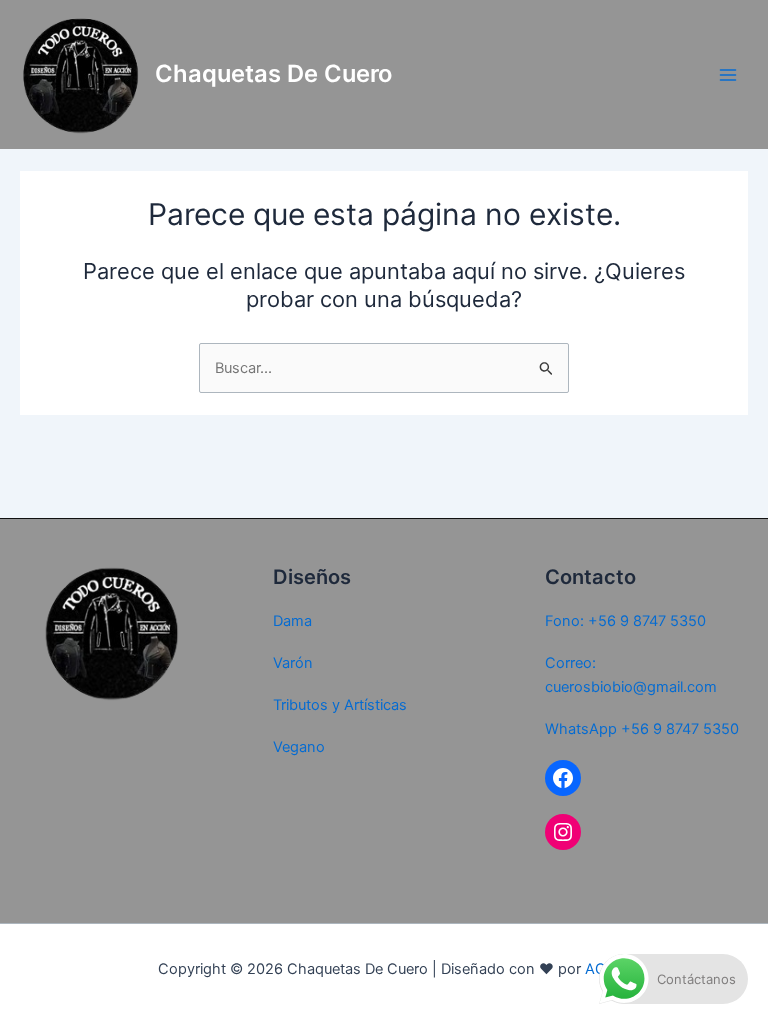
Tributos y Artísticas (340, 705)
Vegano (299, 747)
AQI (597, 969)
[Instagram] (563, 832)
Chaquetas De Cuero (273, 73)
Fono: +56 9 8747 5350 (625, 621)
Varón (293, 663)
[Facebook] (563, 778)
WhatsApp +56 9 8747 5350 (642, 729)
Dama (292, 621)
